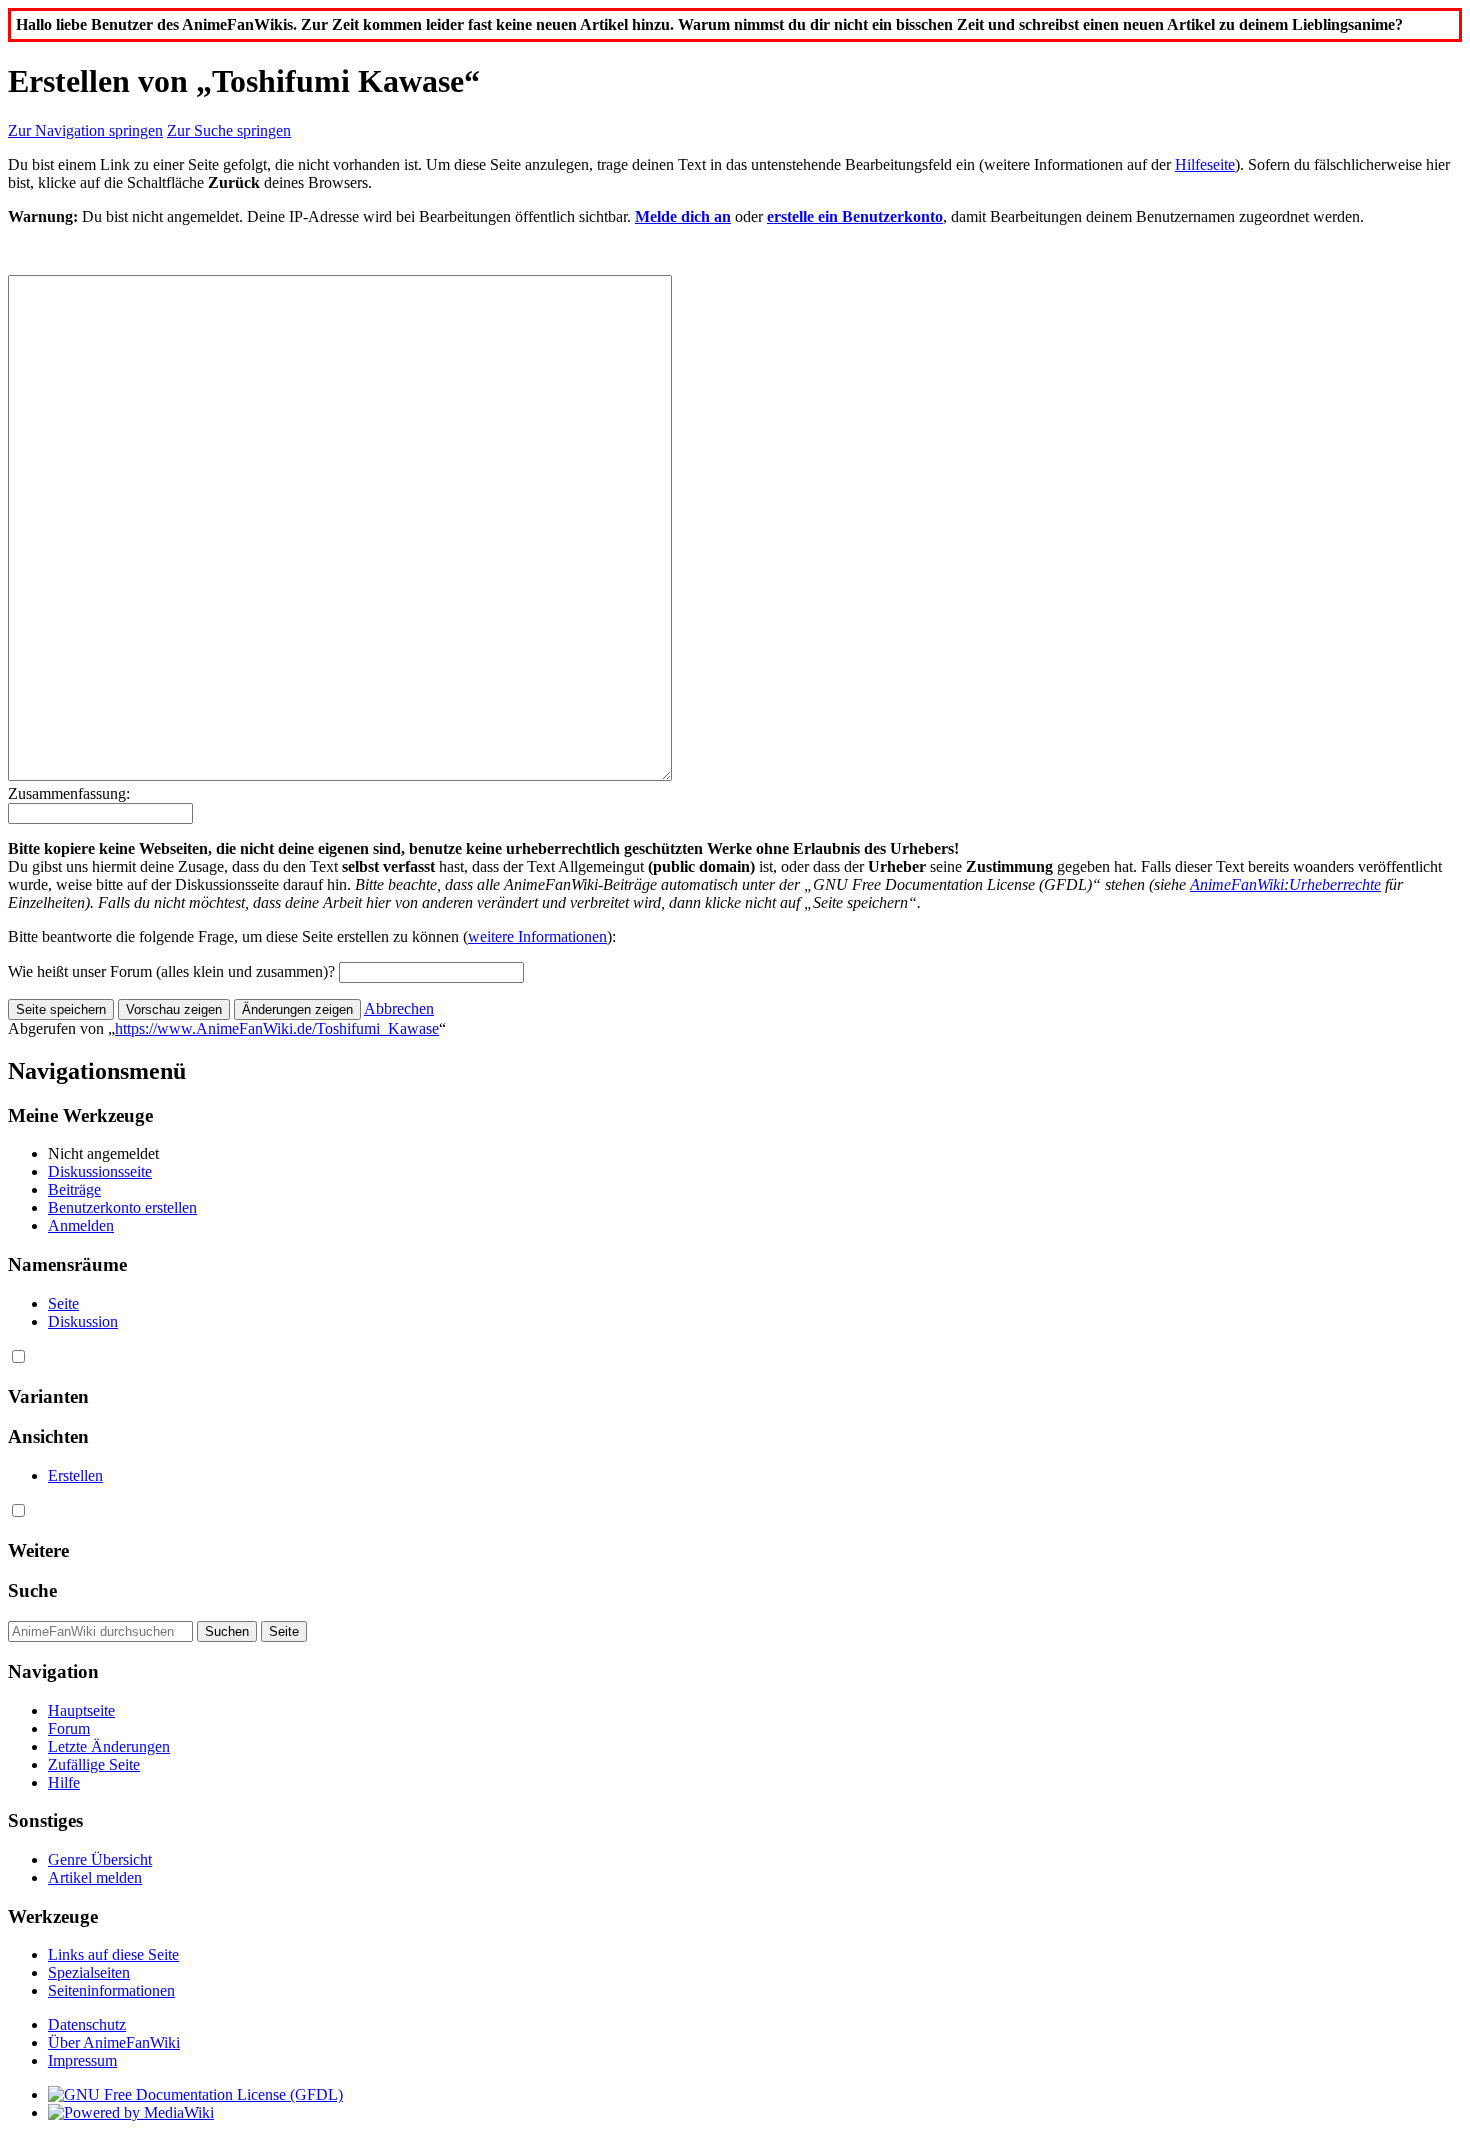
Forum (69, 1728)
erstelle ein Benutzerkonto (855, 216)
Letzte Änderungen (109, 1746)
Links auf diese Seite (113, 1954)
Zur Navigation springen (85, 130)
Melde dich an (683, 216)
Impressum (82, 2060)
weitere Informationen (537, 936)
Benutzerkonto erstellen (122, 1207)
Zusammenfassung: (69, 793)
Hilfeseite (1205, 164)
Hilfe (64, 1782)
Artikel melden (95, 1877)
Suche (32, 1590)
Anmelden (81, 1225)
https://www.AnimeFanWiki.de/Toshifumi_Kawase (277, 1028)
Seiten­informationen (111, 1990)
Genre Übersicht (100, 1859)
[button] (399, 1008)
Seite (63, 1303)
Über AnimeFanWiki (114, 2042)
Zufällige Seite (94, 1764)
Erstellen (75, 1475)
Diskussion (83, 1321)
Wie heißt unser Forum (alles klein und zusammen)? (171, 971)
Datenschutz (87, 2024)
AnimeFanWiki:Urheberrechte (1285, 884)
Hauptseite (81, 1710)
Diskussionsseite (100, 1171)
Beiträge (74, 1189)
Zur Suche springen (229, 130)
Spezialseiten (89, 1972)
